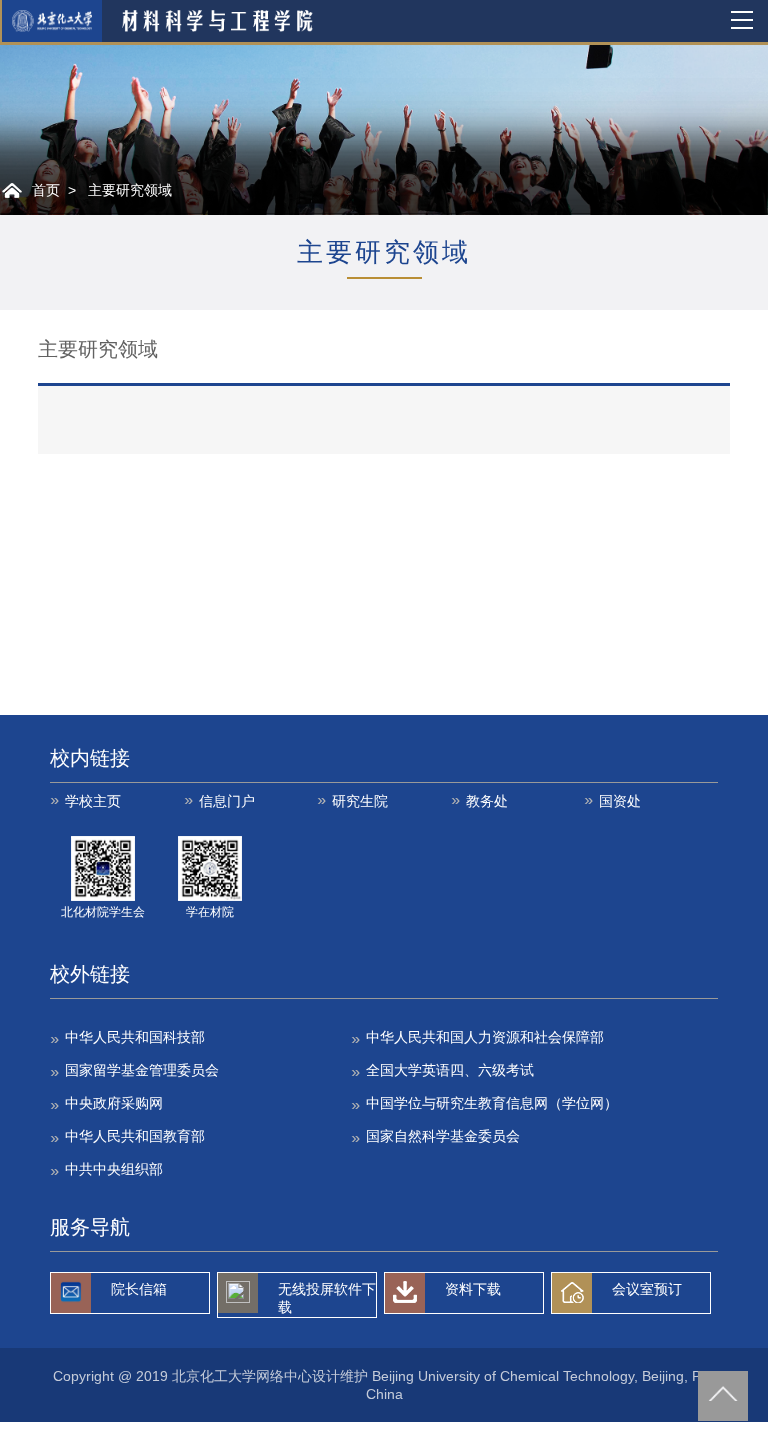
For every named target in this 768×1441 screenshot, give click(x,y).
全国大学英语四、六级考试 (450, 1070)
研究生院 (360, 801)
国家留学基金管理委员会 (142, 1070)
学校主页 (93, 801)
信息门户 (227, 801)
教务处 (487, 801)
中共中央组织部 (114, 1169)
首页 (46, 190)
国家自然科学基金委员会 (443, 1136)
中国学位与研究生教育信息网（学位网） (492, 1103)
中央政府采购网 (114, 1103)
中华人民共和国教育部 (135, 1136)
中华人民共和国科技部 (135, 1037)
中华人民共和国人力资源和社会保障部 (485, 1037)
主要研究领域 (130, 190)
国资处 (620, 801)
